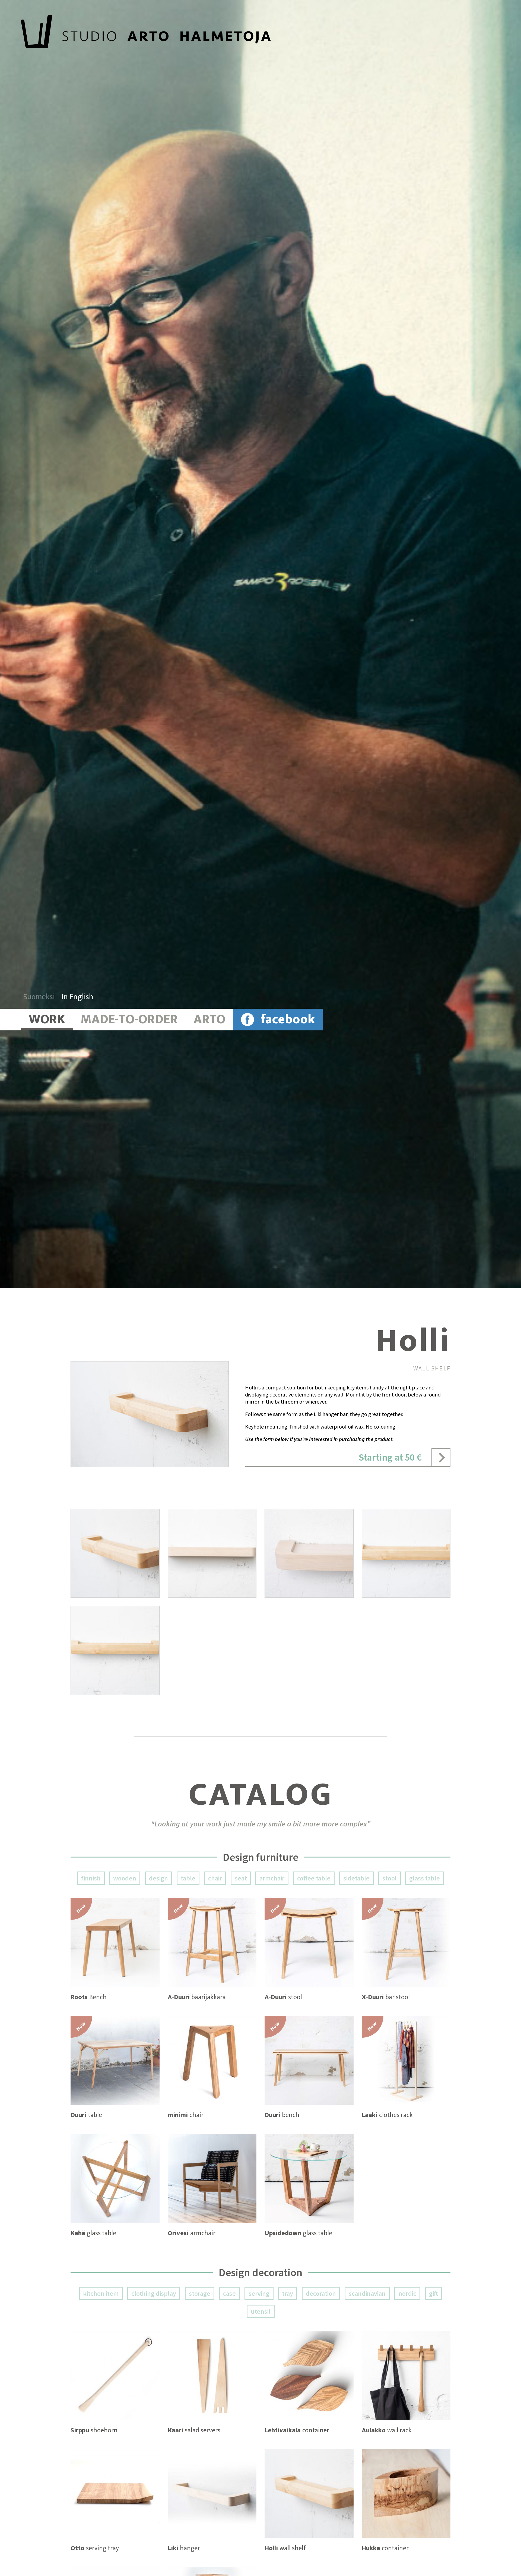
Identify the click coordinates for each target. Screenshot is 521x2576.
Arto (209, 1020)
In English (77, 997)
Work (47, 1020)
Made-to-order (129, 1020)
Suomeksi (39, 997)
